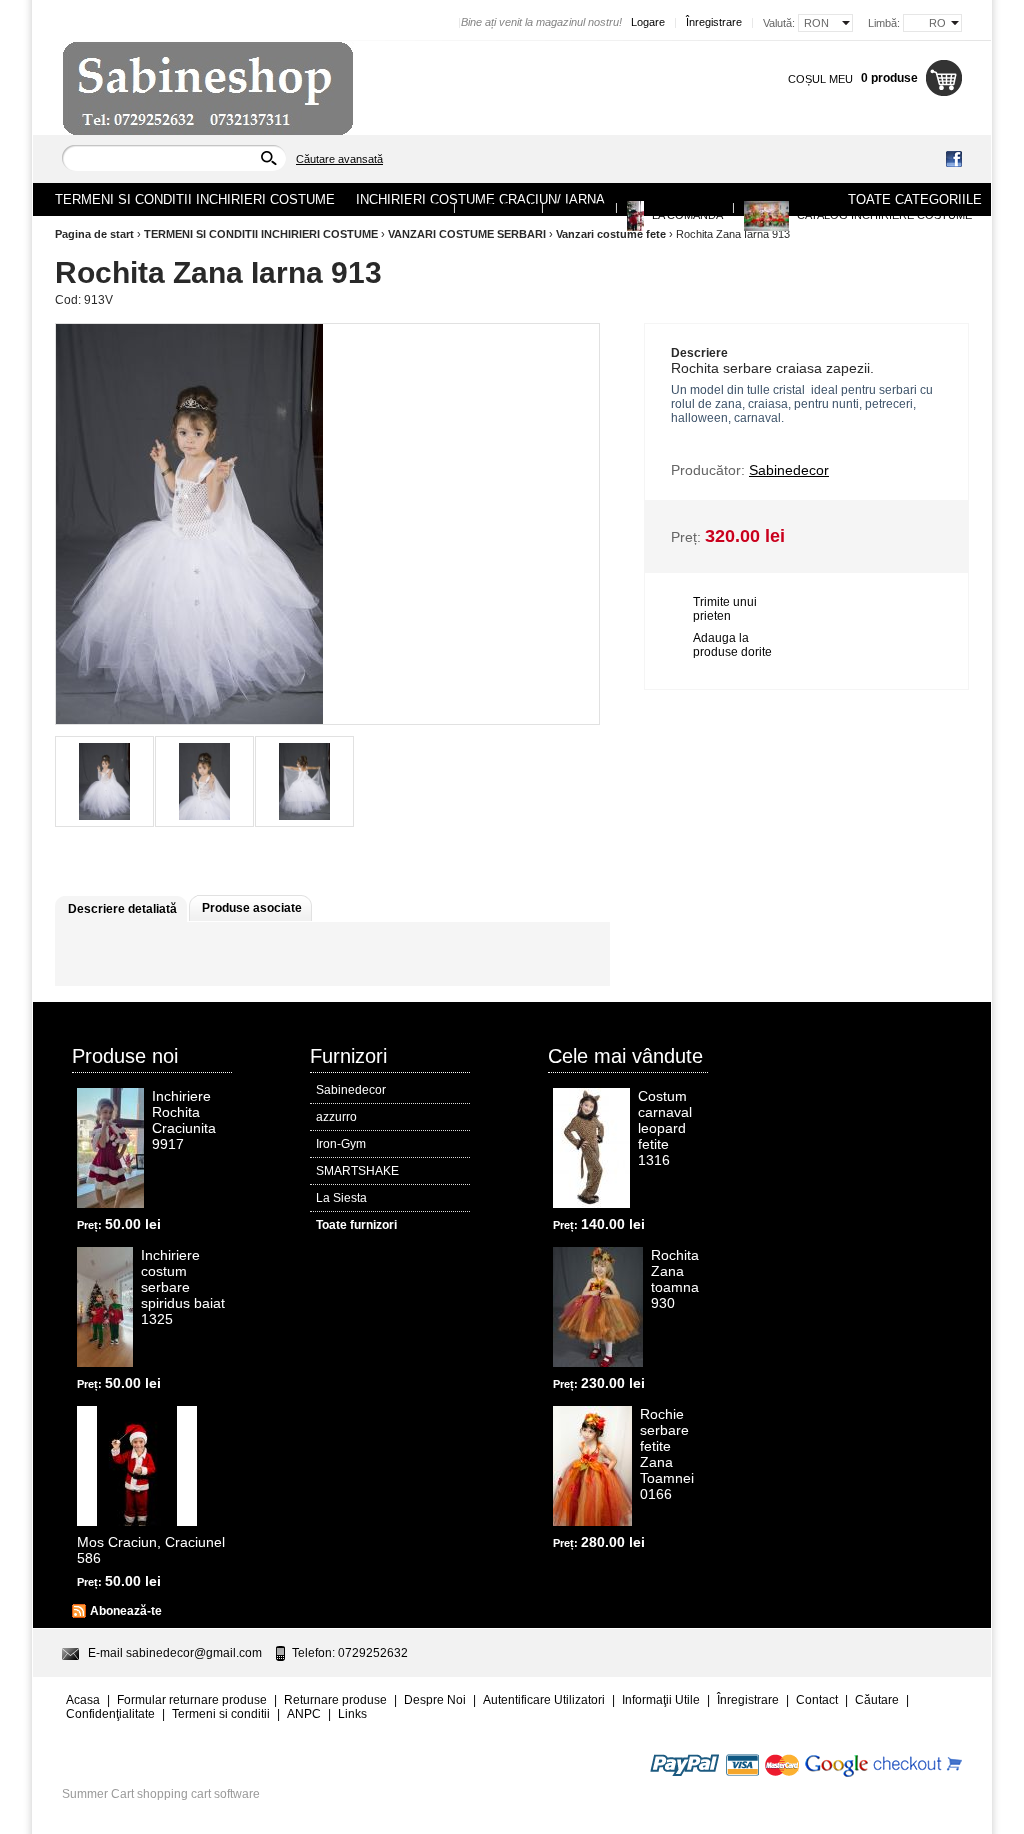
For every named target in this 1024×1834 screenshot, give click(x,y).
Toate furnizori (356, 1225)
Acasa (426, 207)
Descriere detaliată (122, 909)
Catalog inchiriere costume (883, 215)
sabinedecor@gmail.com (194, 1653)
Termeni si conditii (221, 1714)
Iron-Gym (341, 1144)
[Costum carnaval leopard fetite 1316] (591, 1148)
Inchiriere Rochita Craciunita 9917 (184, 1120)
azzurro (336, 1117)
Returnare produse (335, 1700)
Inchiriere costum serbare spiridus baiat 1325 (183, 1287)
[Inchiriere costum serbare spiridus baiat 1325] (105, 1307)
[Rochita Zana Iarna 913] (104, 781)
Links (352, 1714)
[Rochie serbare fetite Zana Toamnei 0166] (592, 1466)
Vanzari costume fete (611, 234)
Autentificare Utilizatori (544, 1700)
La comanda (686, 215)
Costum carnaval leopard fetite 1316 (665, 1128)
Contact (579, 207)
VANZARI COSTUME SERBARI (467, 234)
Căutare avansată (339, 159)
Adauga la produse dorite (732, 645)
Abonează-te (126, 1611)
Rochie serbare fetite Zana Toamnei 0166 (667, 1454)
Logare (648, 22)
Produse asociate (252, 908)
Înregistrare (714, 22)
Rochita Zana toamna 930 (675, 1279)
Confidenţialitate (110, 1714)
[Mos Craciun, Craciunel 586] (137, 1466)
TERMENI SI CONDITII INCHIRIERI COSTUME (261, 234)
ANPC (304, 1714)
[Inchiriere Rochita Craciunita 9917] (110, 1148)
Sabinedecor (351, 1090)
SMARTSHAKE (357, 1171)
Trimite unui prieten (725, 609)
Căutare (877, 1700)
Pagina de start (94, 234)
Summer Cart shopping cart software (161, 1794)
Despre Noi (498, 207)
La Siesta (341, 1198)
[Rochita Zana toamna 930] (598, 1307)
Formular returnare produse (192, 1700)
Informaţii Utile (661, 1700)
